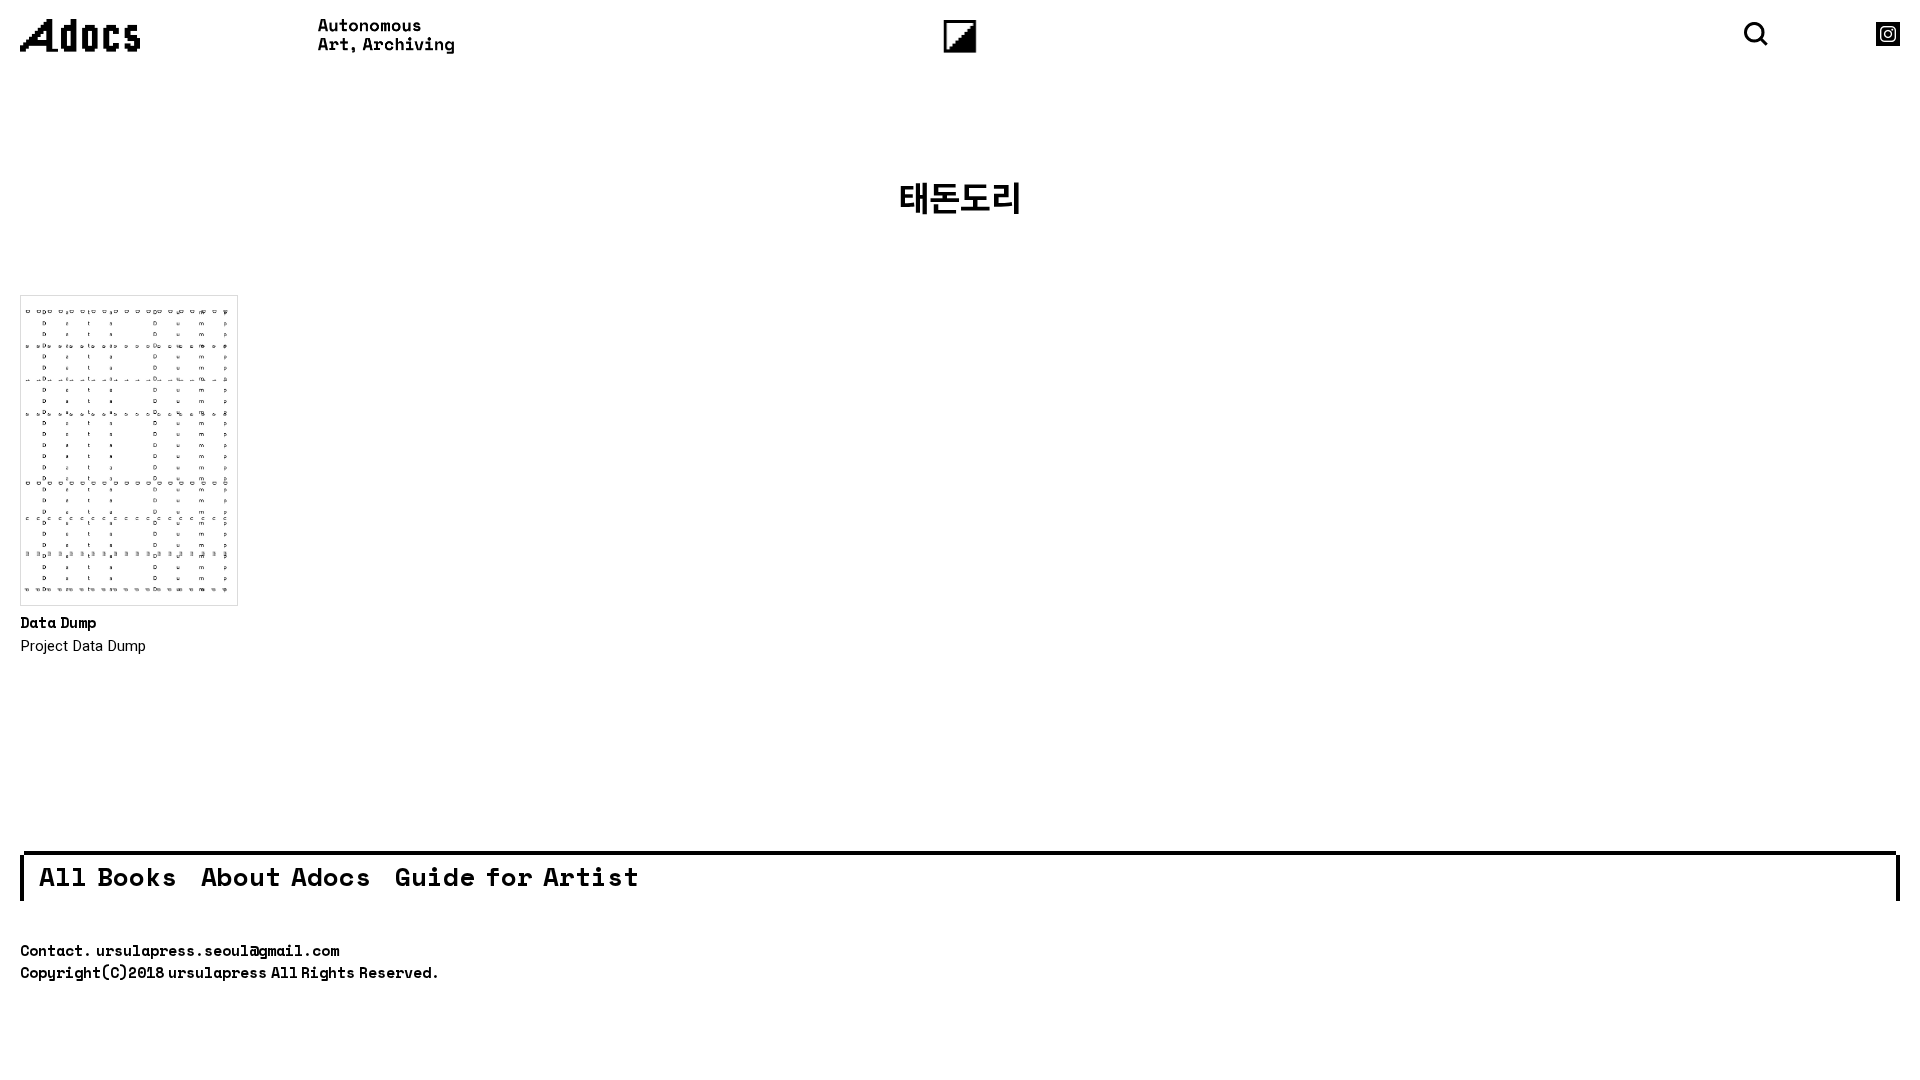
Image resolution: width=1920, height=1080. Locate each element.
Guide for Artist (517, 876)
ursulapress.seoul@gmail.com (217, 950)
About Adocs (286, 876)
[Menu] (960, 36)
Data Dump (58, 622)
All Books (108, 876)
